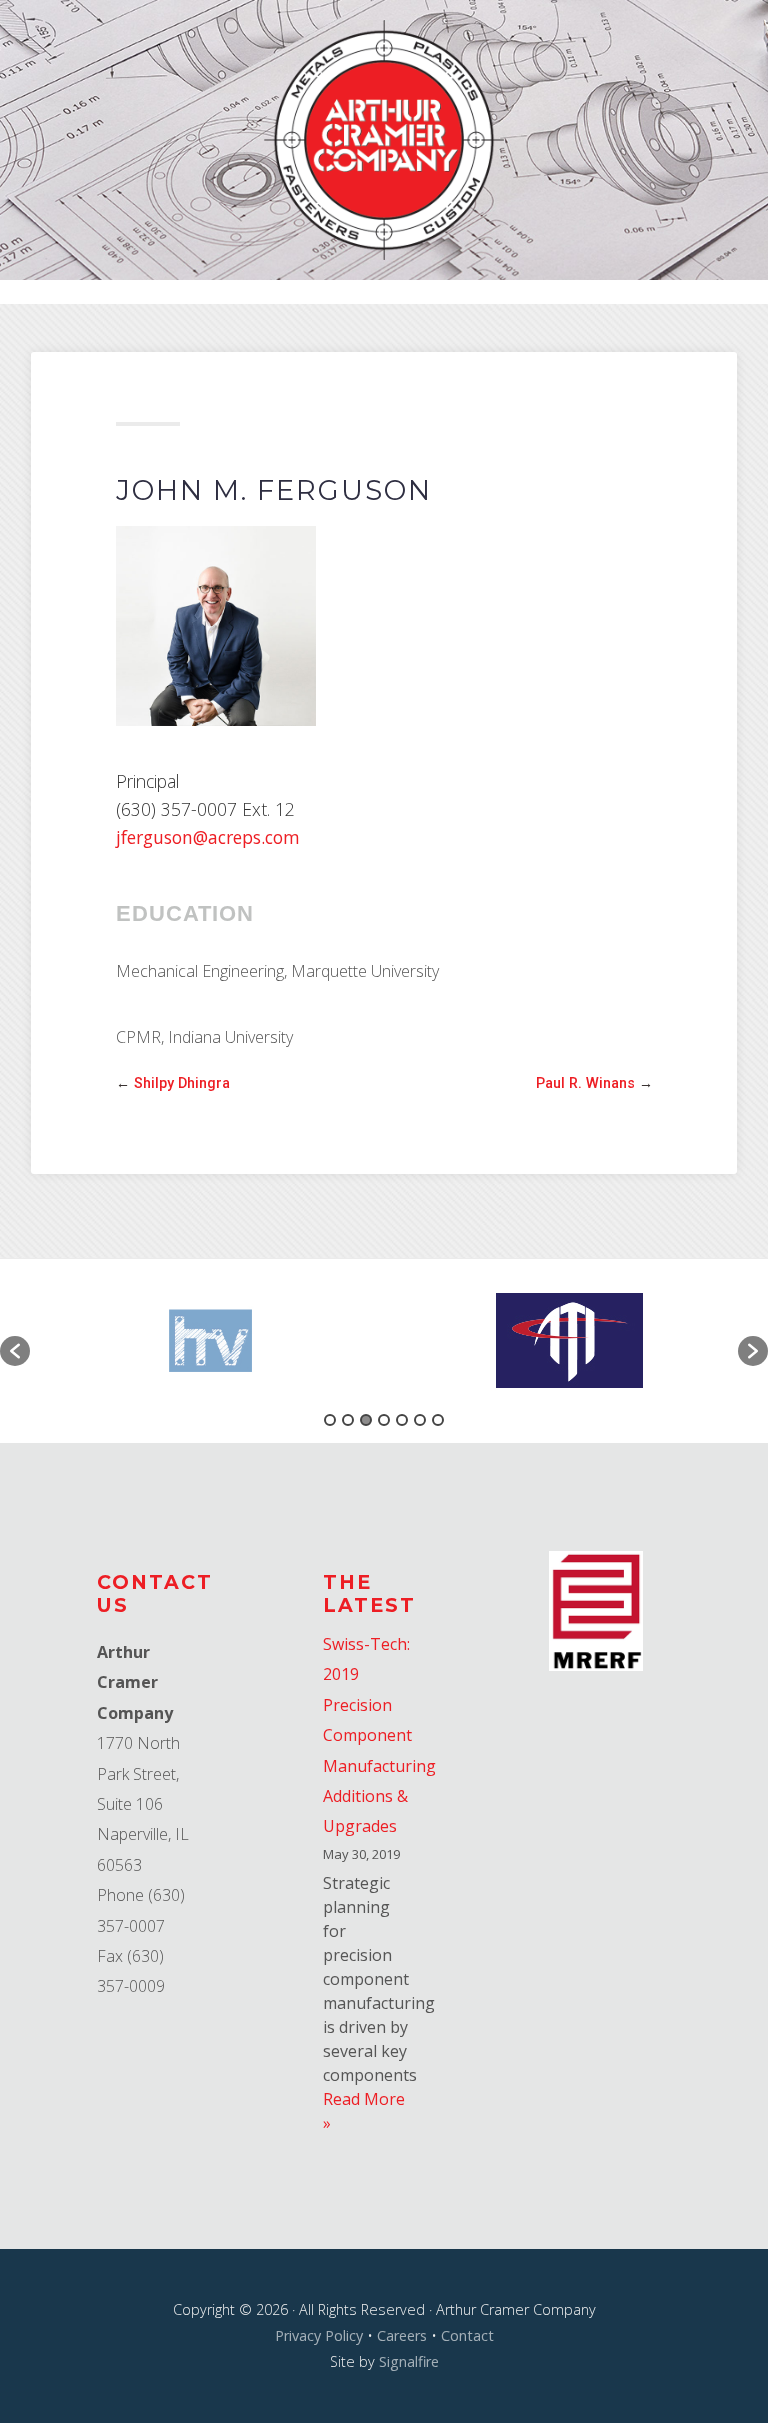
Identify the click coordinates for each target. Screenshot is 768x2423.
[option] (207, 1341)
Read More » (364, 2111)
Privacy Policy (319, 2335)
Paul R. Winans (585, 1083)
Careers (402, 2335)
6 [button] (420, 1420)
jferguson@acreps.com (208, 837)
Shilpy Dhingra (182, 1083)
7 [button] (438, 1420)
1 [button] (330, 1420)
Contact (467, 2335)
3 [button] (366, 1420)
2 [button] (348, 1420)
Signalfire (409, 2361)
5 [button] (402, 1420)
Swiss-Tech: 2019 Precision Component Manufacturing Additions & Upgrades (379, 1735)
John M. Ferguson (274, 490)
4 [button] (384, 1420)
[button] (15, 1351)
